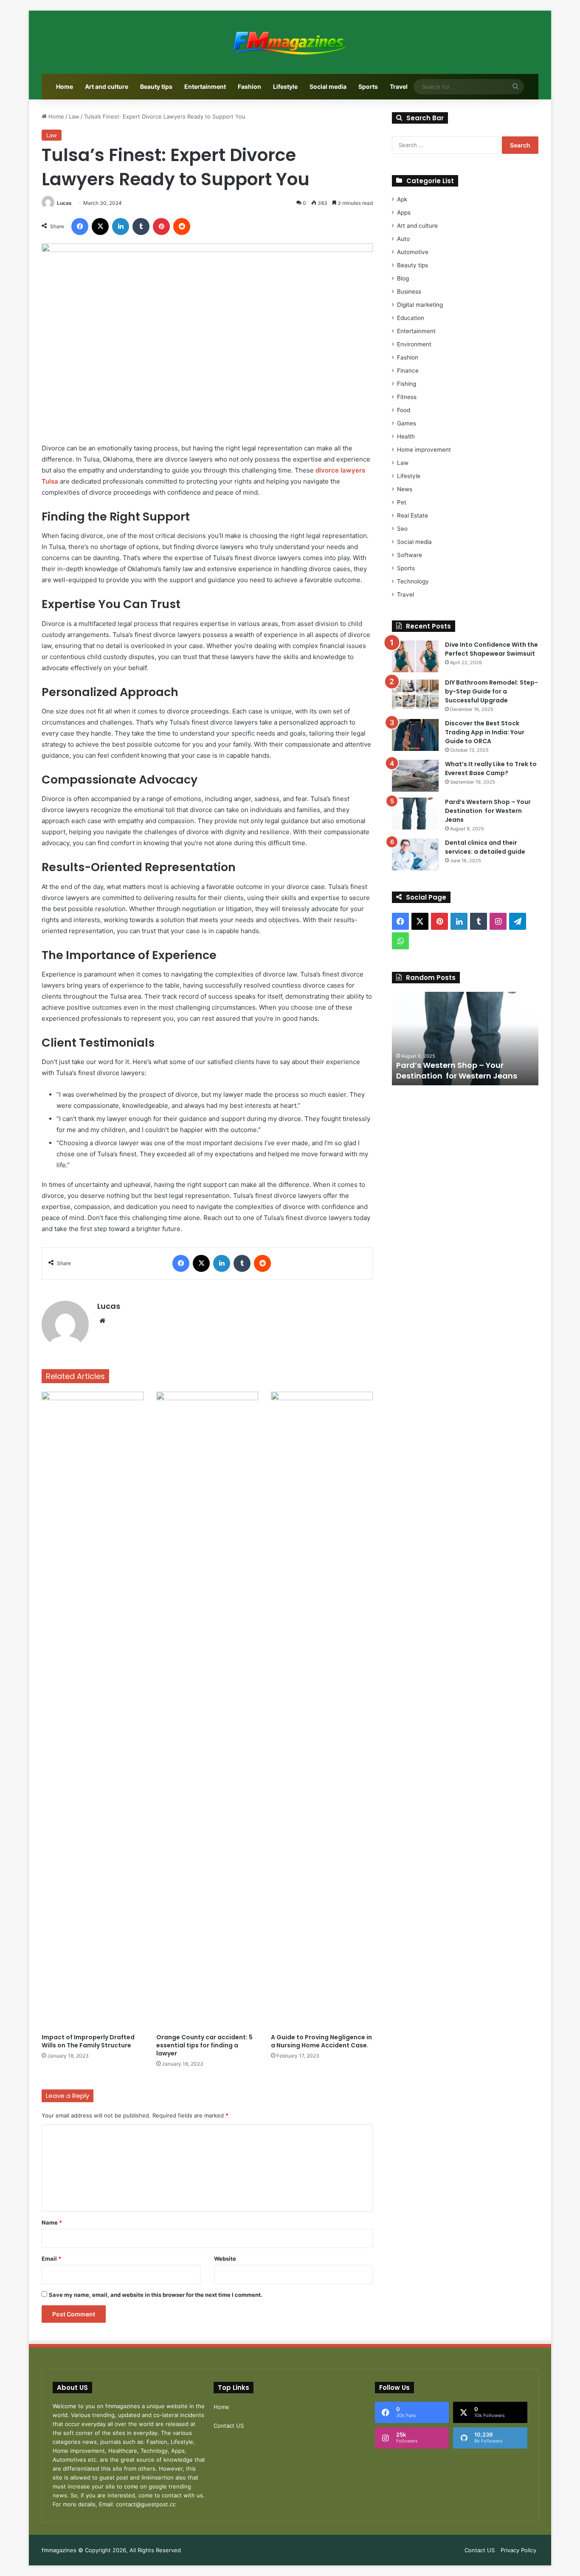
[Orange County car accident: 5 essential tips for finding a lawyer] (207, 1710)
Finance (408, 371)
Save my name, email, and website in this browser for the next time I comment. (156, 2295)
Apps (404, 212)
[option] (465, 1039)
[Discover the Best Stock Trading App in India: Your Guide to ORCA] (415, 735)
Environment (414, 344)
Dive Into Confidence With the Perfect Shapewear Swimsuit (491, 649)
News (405, 489)
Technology (413, 581)
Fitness (407, 397)
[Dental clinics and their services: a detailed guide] (415, 854)
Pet (402, 502)
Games (407, 423)
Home (65, 86)
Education (411, 318)
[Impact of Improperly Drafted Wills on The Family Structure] (93, 1710)
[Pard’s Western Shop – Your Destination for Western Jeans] (415, 814)
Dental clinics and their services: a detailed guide (485, 847)
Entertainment (205, 86)
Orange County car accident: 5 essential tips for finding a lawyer (204, 2045)
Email (51, 2259)
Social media (328, 86)
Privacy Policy (518, 2550)
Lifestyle (285, 86)
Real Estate (412, 515)
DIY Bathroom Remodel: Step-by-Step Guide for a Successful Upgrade (491, 691)
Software (410, 555)
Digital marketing (420, 305)
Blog (403, 278)
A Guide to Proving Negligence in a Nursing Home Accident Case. (321, 2041)
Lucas (64, 203)
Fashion (249, 86)
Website (225, 2259)
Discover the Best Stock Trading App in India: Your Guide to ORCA (485, 732)
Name (52, 2222)
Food (404, 410)
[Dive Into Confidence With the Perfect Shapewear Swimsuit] (415, 656)
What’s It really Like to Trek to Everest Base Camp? (491, 769)
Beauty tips (156, 86)
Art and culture (107, 86)
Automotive (413, 252)
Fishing (407, 384)
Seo (402, 529)
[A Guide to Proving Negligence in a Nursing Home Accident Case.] (322, 1710)
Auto (403, 239)
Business (409, 292)
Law (74, 116)
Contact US (229, 2426)
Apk (402, 199)
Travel (399, 86)
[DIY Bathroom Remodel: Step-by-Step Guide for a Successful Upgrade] (415, 694)
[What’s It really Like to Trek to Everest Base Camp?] (415, 776)
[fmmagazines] (290, 42)
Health (406, 436)
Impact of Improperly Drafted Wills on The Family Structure (88, 2041)
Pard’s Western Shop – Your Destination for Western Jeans (488, 811)
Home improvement (424, 450)
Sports (368, 86)
